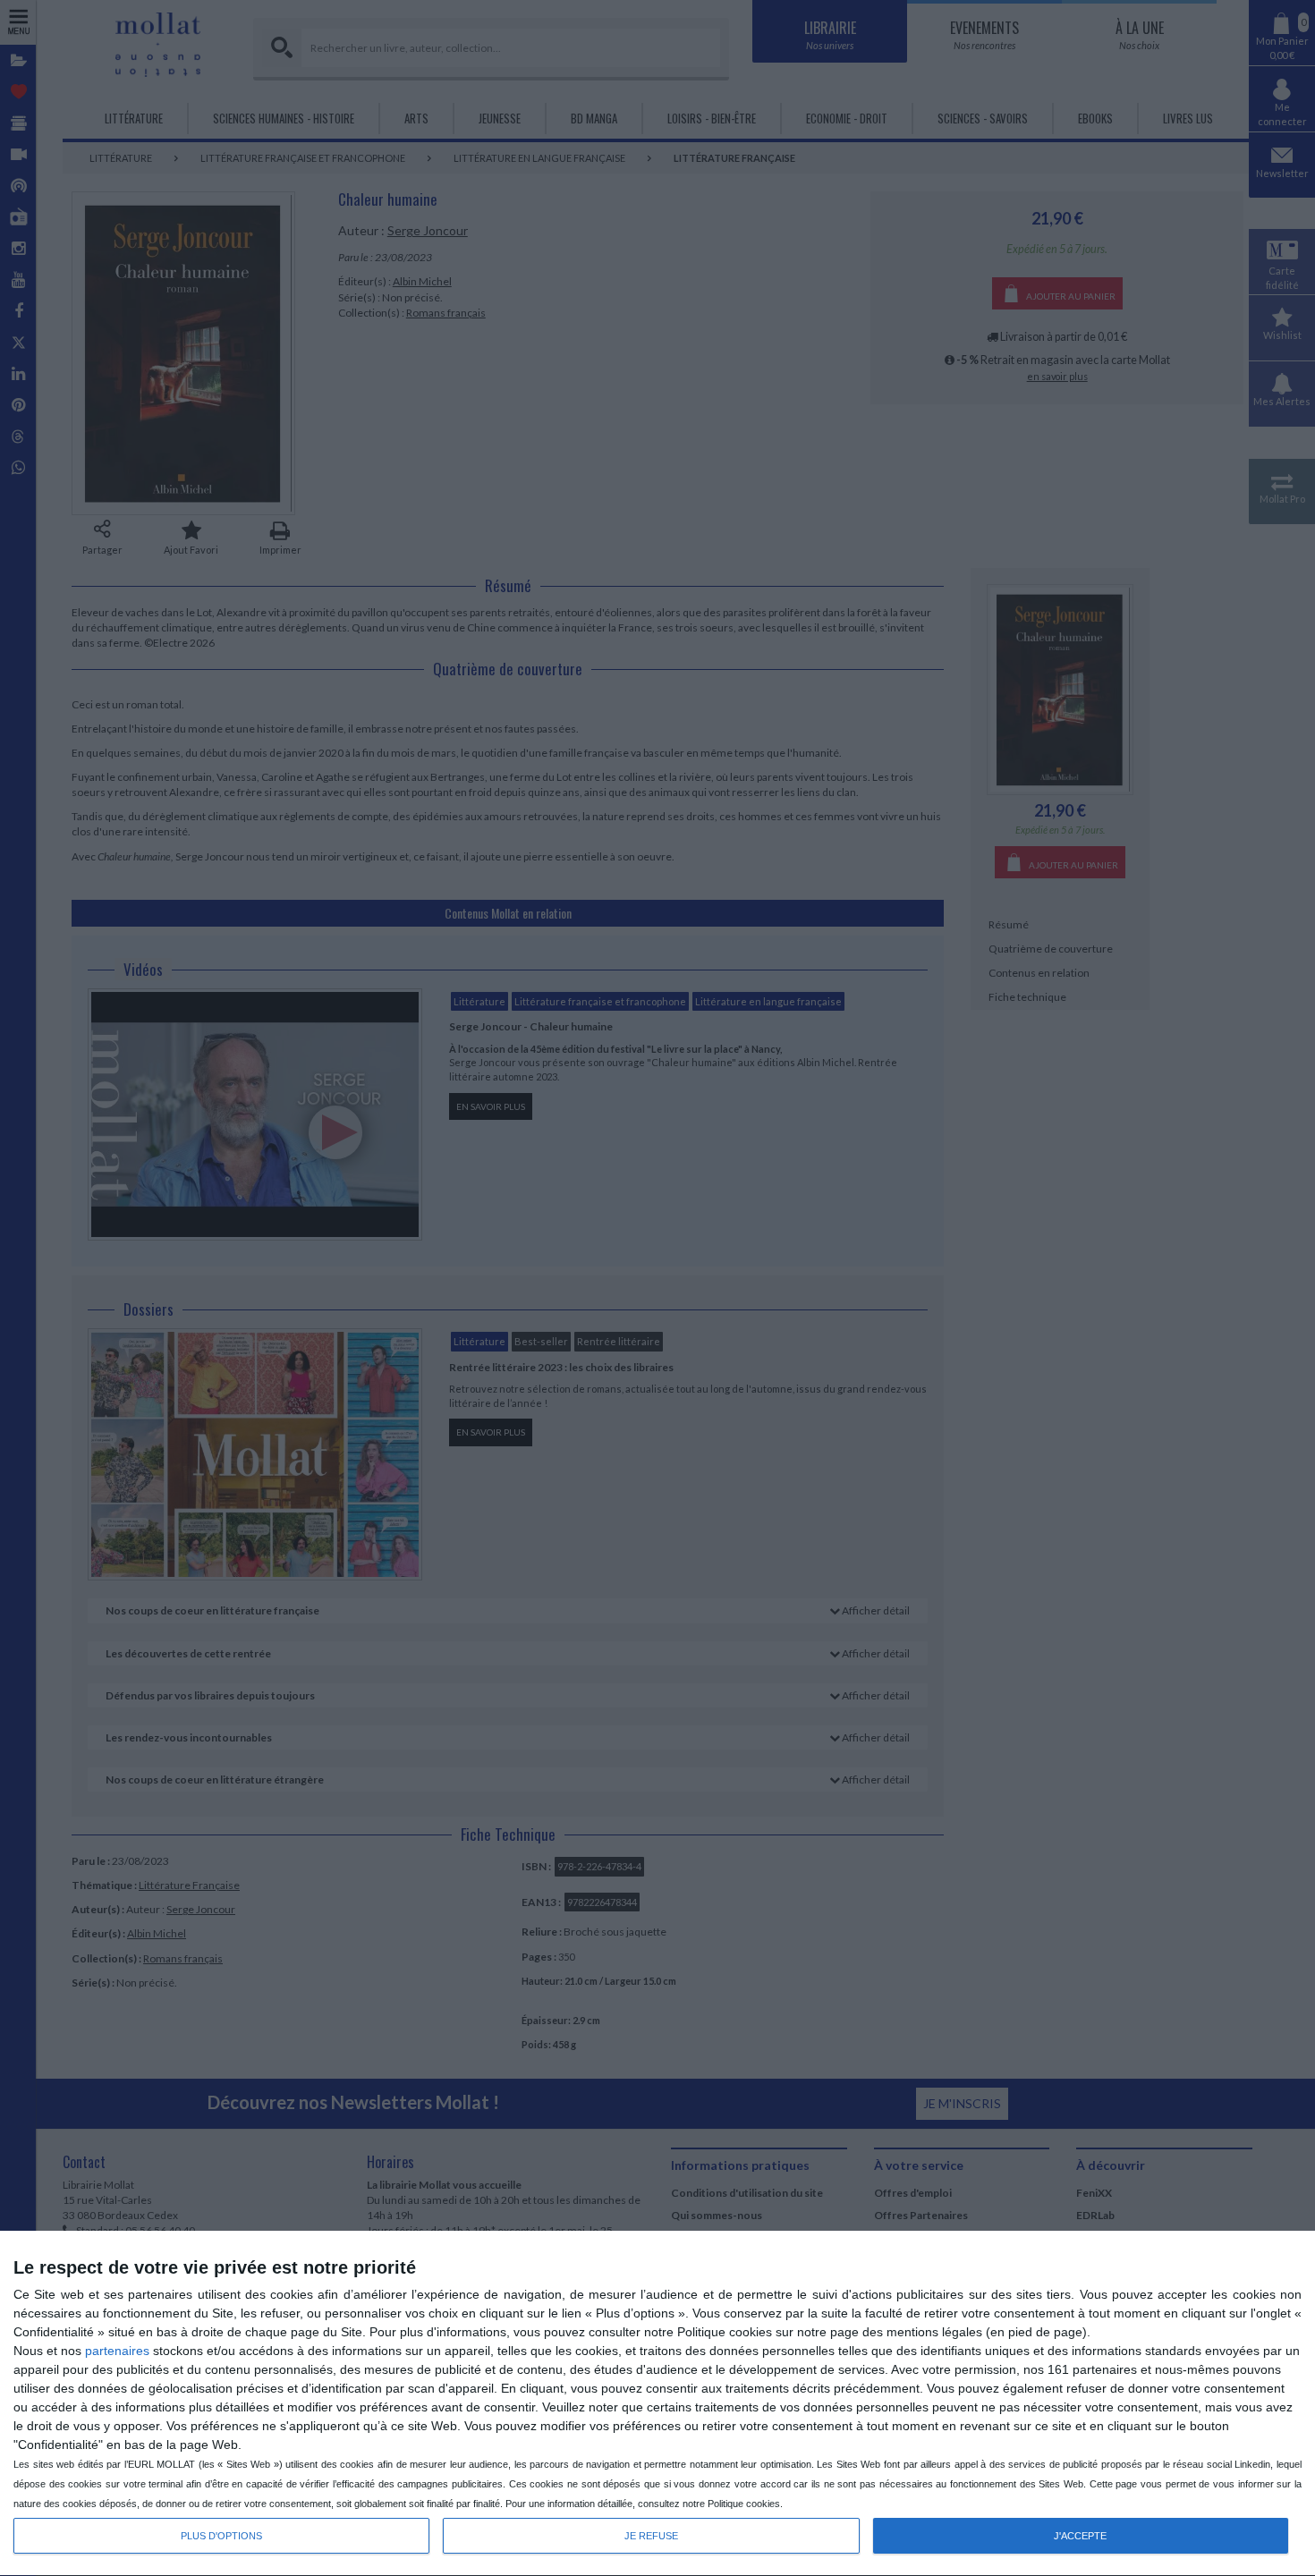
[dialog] (657, 2404)
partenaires (117, 2351)
